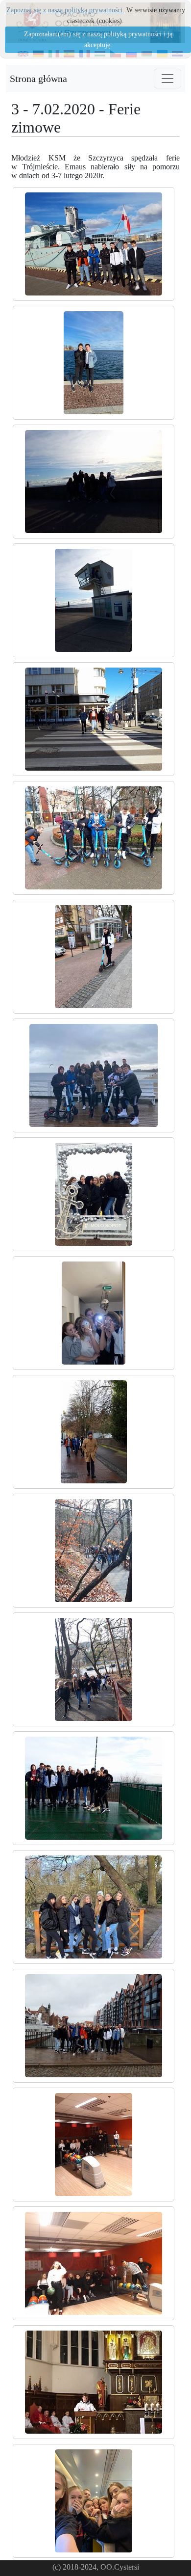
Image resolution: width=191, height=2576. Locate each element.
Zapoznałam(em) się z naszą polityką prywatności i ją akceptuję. (98, 40)
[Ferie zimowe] (94, 244)
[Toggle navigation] (167, 79)
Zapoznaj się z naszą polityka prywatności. (65, 10)
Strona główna (38, 79)
